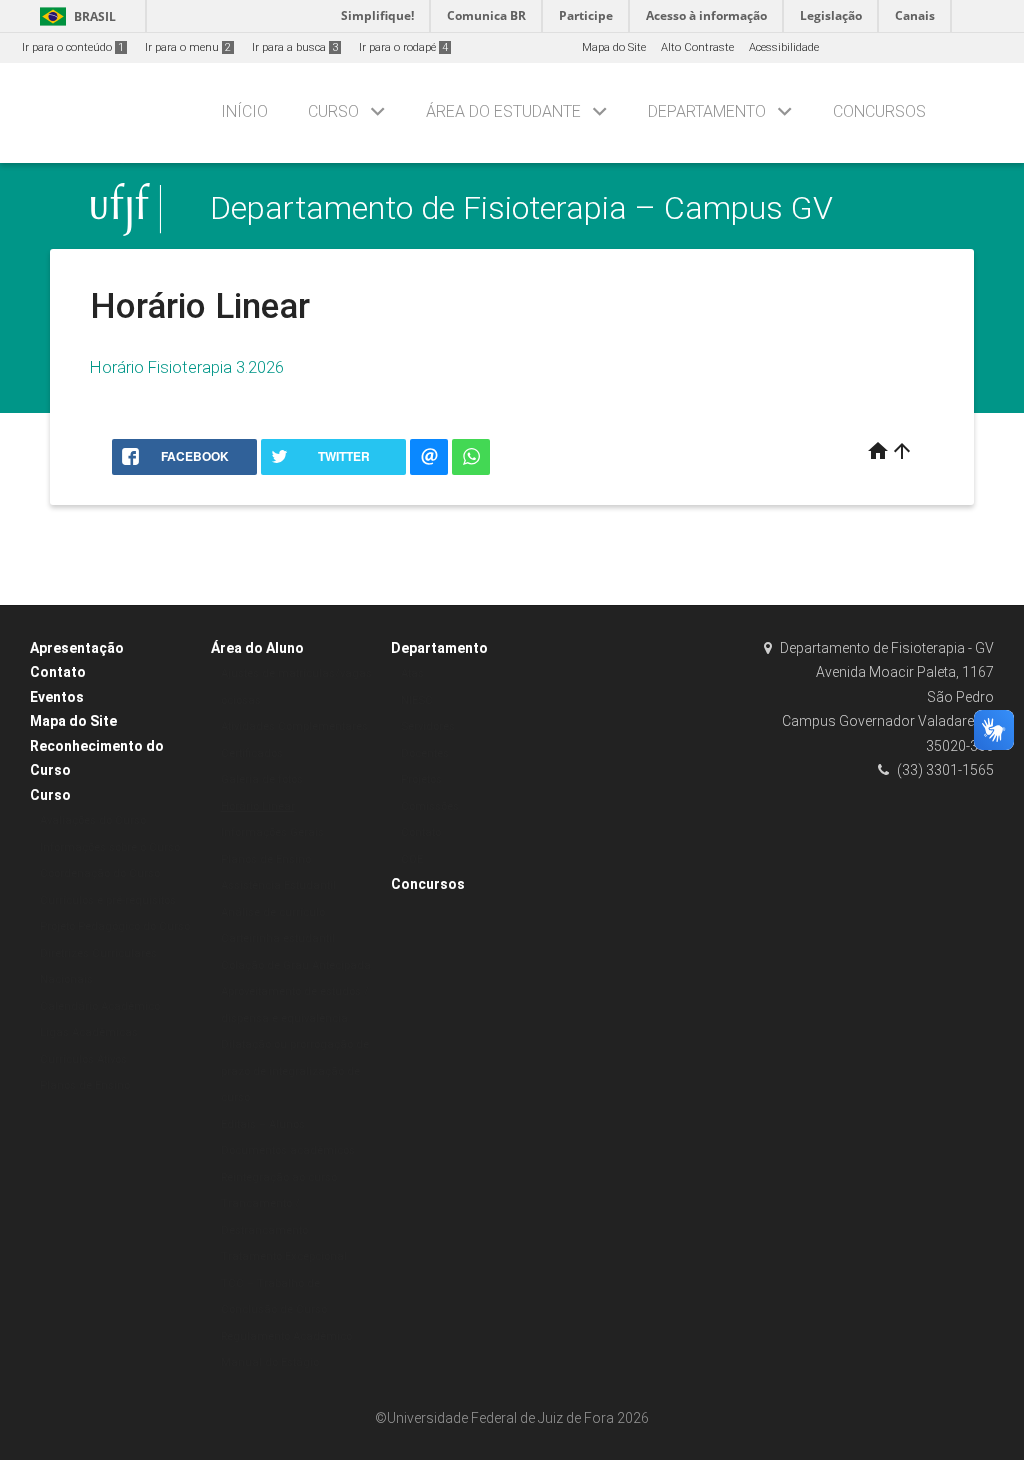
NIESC (417, 700)
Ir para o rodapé (403, 47)
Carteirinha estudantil (278, 938)
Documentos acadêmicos (288, 1150)
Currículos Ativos (83, 1059)
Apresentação (77, 648)
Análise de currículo (273, 912)
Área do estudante (503, 111)
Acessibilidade (784, 47)
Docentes (425, 753)
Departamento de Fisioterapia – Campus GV (521, 208)
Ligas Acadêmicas (89, 1032)
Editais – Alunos (263, 1124)
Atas (412, 673)
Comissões (430, 806)
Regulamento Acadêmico (286, 1336)
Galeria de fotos (262, 779)
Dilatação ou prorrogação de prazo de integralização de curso (295, 1071)
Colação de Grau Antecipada (296, 965)
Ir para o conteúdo (73, 47)
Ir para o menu (188, 47)
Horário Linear (258, 806)
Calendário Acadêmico (100, 1006)
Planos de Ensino (85, 1085)
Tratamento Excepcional (284, 1256)
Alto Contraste (697, 47)
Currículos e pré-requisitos (108, 900)
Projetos (421, 779)
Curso (333, 111)
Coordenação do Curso (100, 873)
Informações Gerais (272, 832)
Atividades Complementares (294, 726)
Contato (58, 672)
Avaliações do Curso (93, 820)
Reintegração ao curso (279, 1177)
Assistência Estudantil (278, 885)
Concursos (879, 111)
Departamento (707, 111)
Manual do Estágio (270, 1362)
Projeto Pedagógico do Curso (115, 926)
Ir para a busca (295, 47)
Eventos (57, 697)
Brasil (74, 16)
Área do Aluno (257, 648)
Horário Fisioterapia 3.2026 (187, 367)
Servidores (428, 726)
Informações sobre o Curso (110, 847)
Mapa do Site (614, 47)
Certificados (252, 753)
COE (412, 859)
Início (244, 111)
